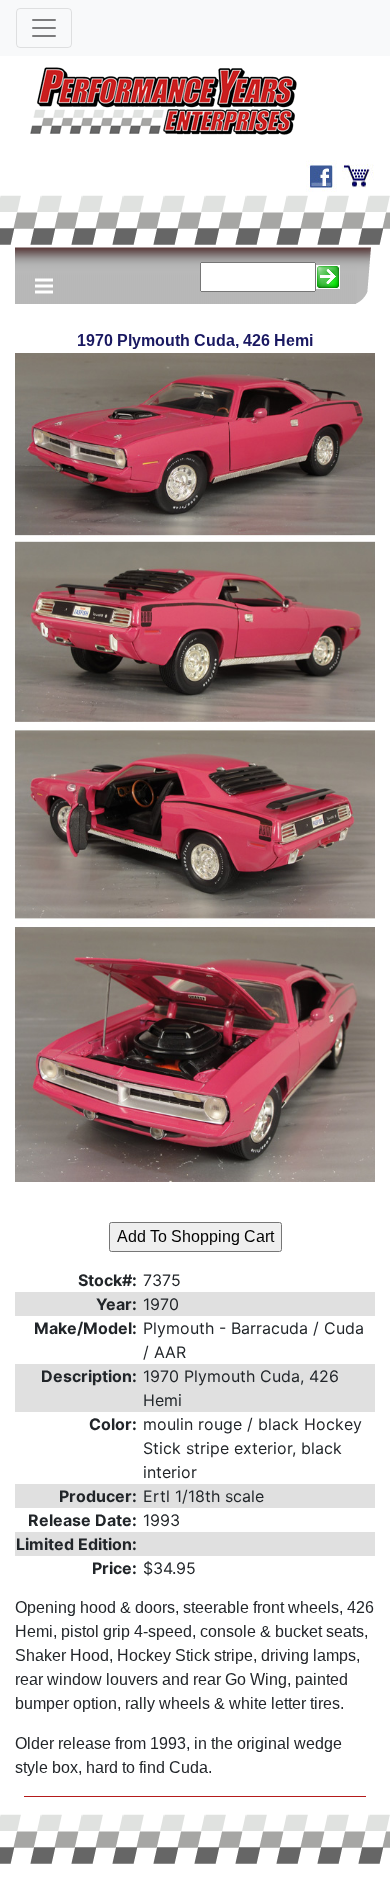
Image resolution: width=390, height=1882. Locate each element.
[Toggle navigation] (44, 28)
